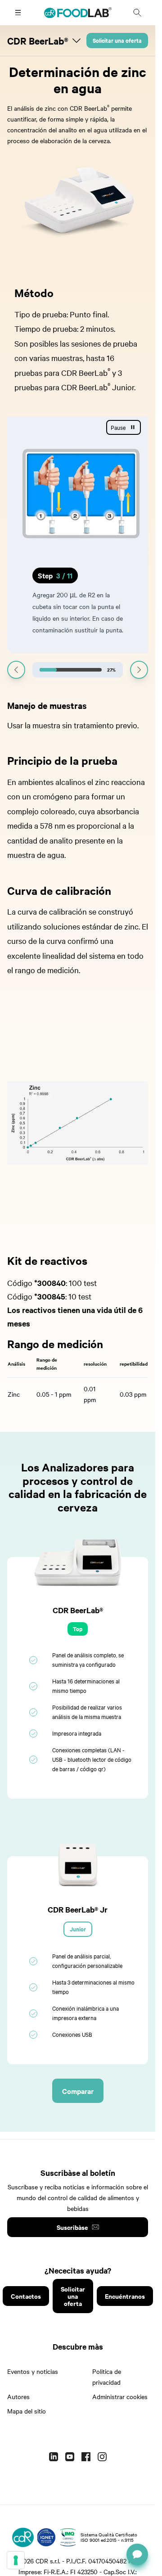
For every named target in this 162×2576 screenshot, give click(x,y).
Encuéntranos (125, 2308)
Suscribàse (72, 2239)
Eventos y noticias (33, 2383)
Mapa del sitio (27, 2423)
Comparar (78, 2102)
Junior (78, 1941)
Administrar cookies (120, 2408)
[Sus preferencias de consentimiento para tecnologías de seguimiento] (16, 2560)
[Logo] (23, 2549)
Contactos (26, 2308)
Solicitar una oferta (117, 40)
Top (78, 1640)
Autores (18, 2408)
